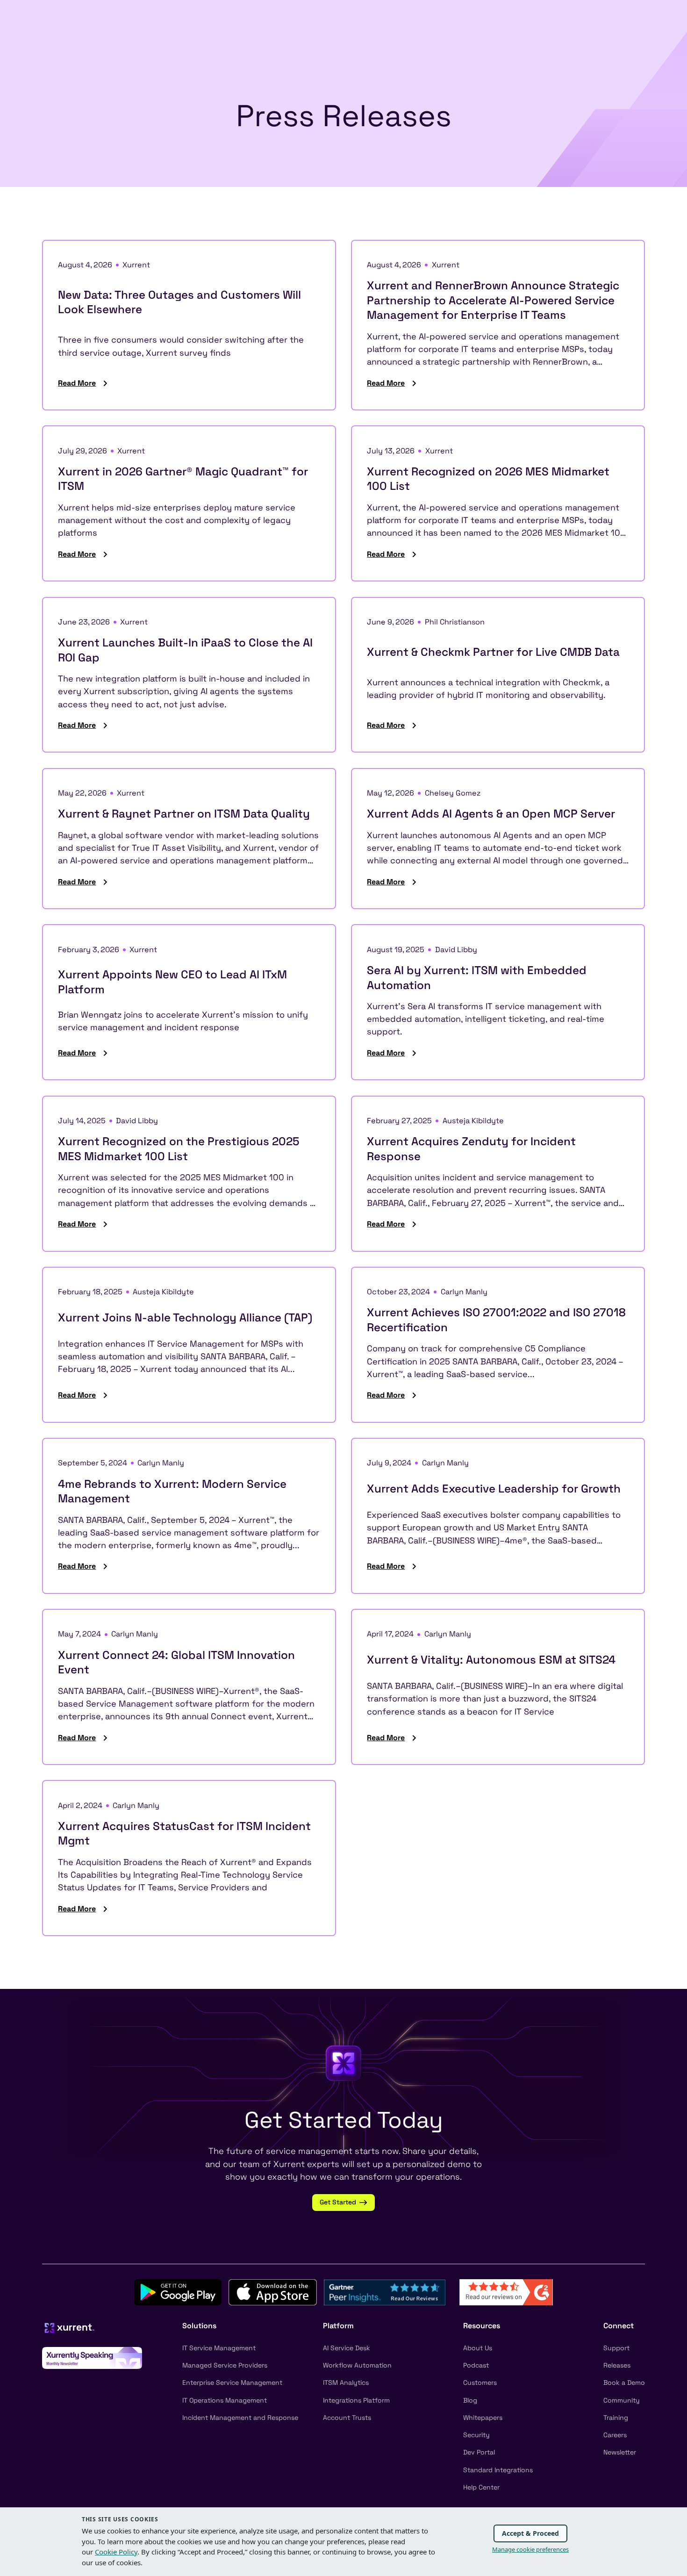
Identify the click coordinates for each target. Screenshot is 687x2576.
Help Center (481, 2487)
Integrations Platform (356, 2400)
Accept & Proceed (530, 2533)
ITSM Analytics (346, 2382)
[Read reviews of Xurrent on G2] (506, 2292)
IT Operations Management (225, 2400)
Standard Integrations (498, 2470)
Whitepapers (483, 2418)
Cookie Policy (116, 2552)
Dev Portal (479, 2452)
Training (616, 2418)
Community (622, 2400)
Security (476, 2435)
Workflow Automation (357, 2365)
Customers (480, 2382)
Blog (470, 2400)
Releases (617, 2365)
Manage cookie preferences (530, 2549)
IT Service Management (219, 2348)
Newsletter (620, 2452)
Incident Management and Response (240, 2418)
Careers (615, 2435)
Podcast (476, 2365)
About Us (478, 2348)
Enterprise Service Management (232, 2382)
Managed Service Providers (225, 2365)
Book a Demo (624, 2382)
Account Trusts (347, 2418)
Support (616, 2348)
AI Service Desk (347, 2348)
